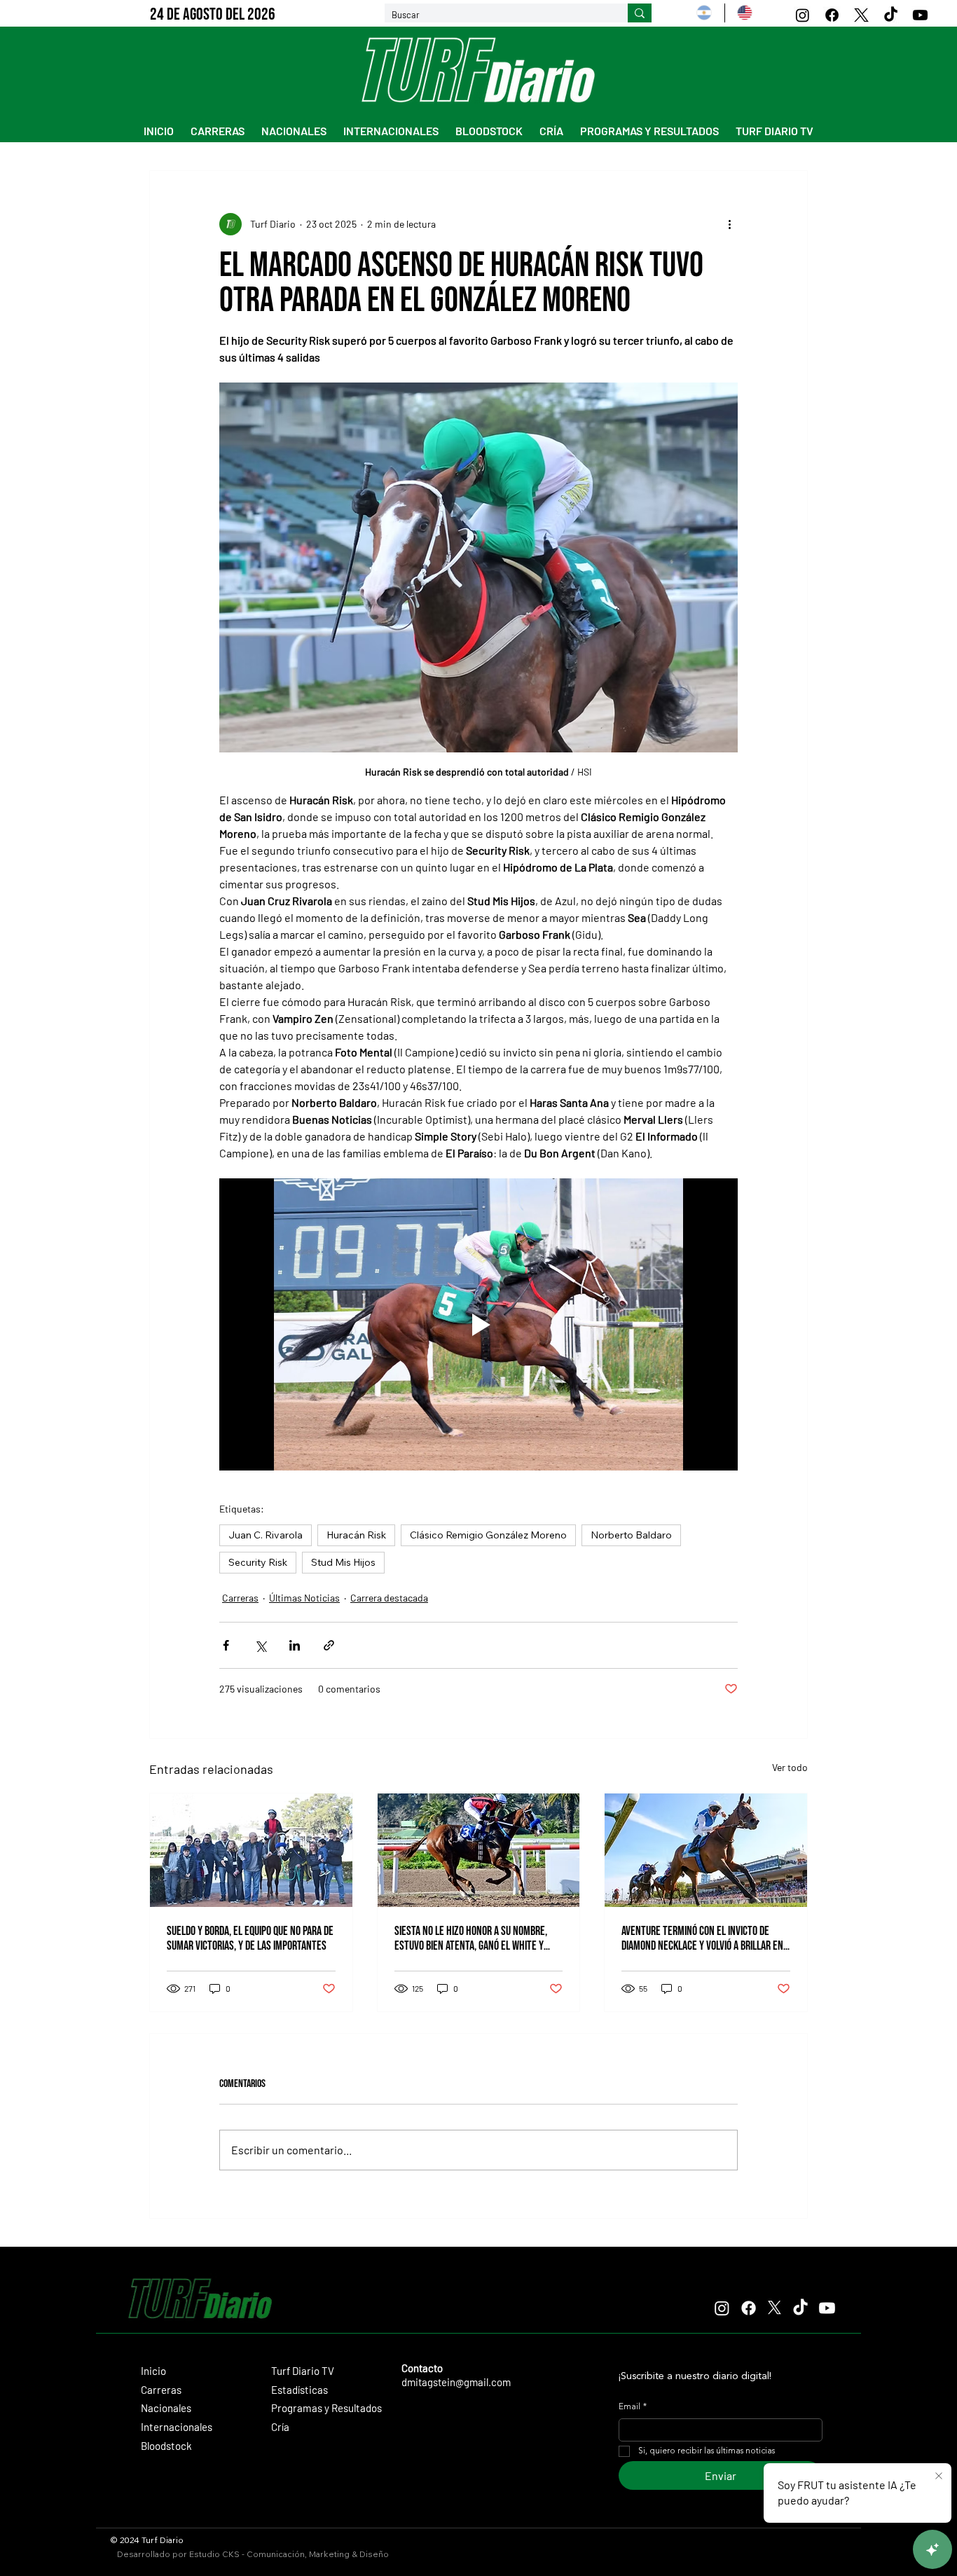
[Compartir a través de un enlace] (329, 1645)
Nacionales (166, 2408)
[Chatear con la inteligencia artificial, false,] (930, 2549)
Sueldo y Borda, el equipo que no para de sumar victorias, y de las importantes (250, 1938)
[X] (861, 15)
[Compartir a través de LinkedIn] (295, 1645)
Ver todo (790, 1767)
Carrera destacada (389, 1598)
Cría (280, 2427)
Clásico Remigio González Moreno (488, 1535)
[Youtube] (920, 15)
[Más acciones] (729, 224)
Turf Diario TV (303, 2371)
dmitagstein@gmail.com (456, 2382)
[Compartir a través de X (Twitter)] (260, 1645)
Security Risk (258, 1562)
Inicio (153, 2371)
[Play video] (478, 1324)
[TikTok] (891, 15)
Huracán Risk (356, 1535)
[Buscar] (640, 13)
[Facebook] (832, 15)
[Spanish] (704, 13)
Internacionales (177, 2427)
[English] (744, 13)
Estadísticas (300, 2390)
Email (633, 2407)
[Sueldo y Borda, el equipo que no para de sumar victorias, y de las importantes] (251, 1850)
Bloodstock (166, 2446)
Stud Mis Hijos (343, 1562)
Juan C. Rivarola (266, 1535)
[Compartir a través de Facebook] (226, 1645)
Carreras (240, 1598)
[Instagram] (803, 15)
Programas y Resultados (326, 2408)
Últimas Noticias (304, 1598)
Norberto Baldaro (631, 1535)
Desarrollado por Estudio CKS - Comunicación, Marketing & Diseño (253, 2554)
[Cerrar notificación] (937, 2477)
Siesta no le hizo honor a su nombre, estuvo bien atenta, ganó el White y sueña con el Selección (471, 1938)
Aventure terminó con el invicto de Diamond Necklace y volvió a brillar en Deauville (702, 1938)
